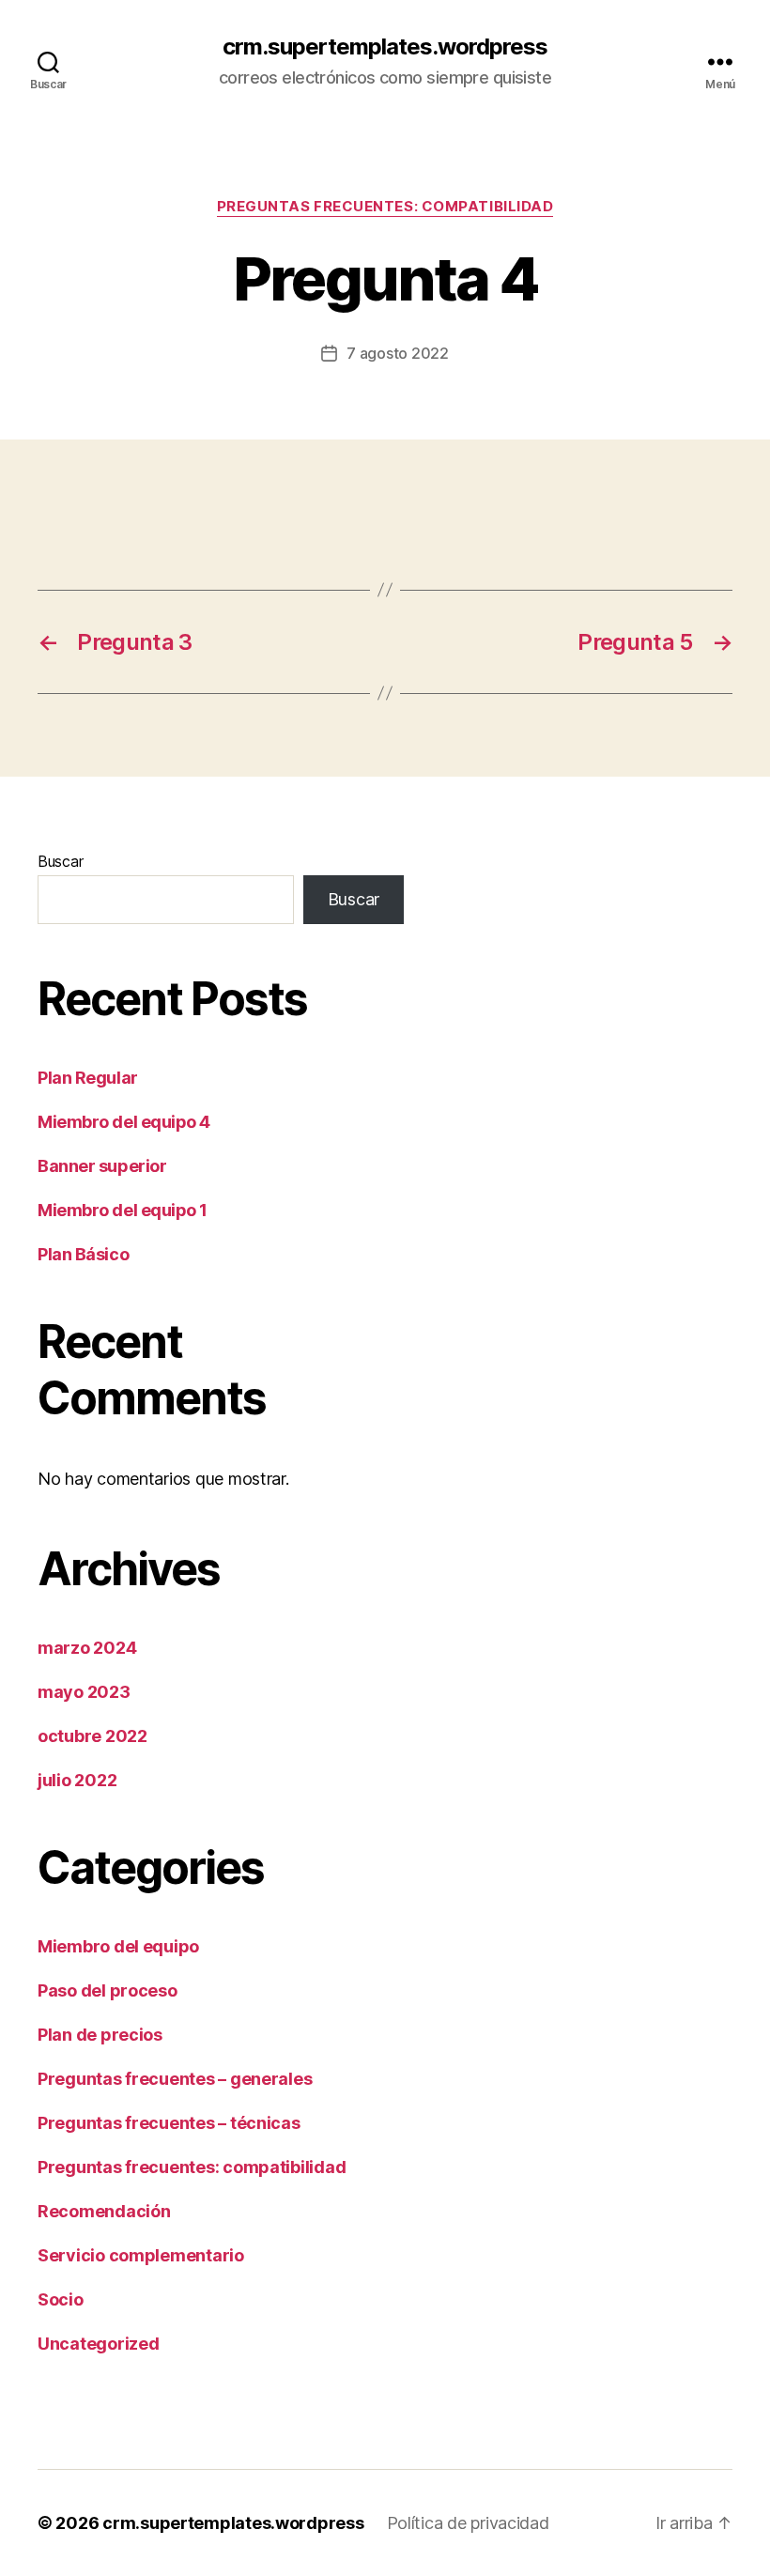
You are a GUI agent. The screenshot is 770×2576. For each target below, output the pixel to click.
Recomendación (104, 2211)
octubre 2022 (92, 1736)
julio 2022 (77, 1780)
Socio (61, 2299)
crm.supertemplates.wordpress (385, 47)
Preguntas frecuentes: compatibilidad (385, 207)
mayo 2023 (84, 1692)
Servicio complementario (141, 2255)
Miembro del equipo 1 (123, 1210)
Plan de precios (100, 2035)
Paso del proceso (108, 1990)
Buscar (60, 861)
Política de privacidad (468, 2523)
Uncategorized (99, 2344)
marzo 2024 (87, 1648)
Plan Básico (83, 1254)
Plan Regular (88, 1078)
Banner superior (102, 1166)
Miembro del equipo (118, 1946)
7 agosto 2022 (398, 353)
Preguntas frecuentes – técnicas (169, 2123)
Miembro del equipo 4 (124, 1122)
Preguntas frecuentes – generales (175, 2079)
